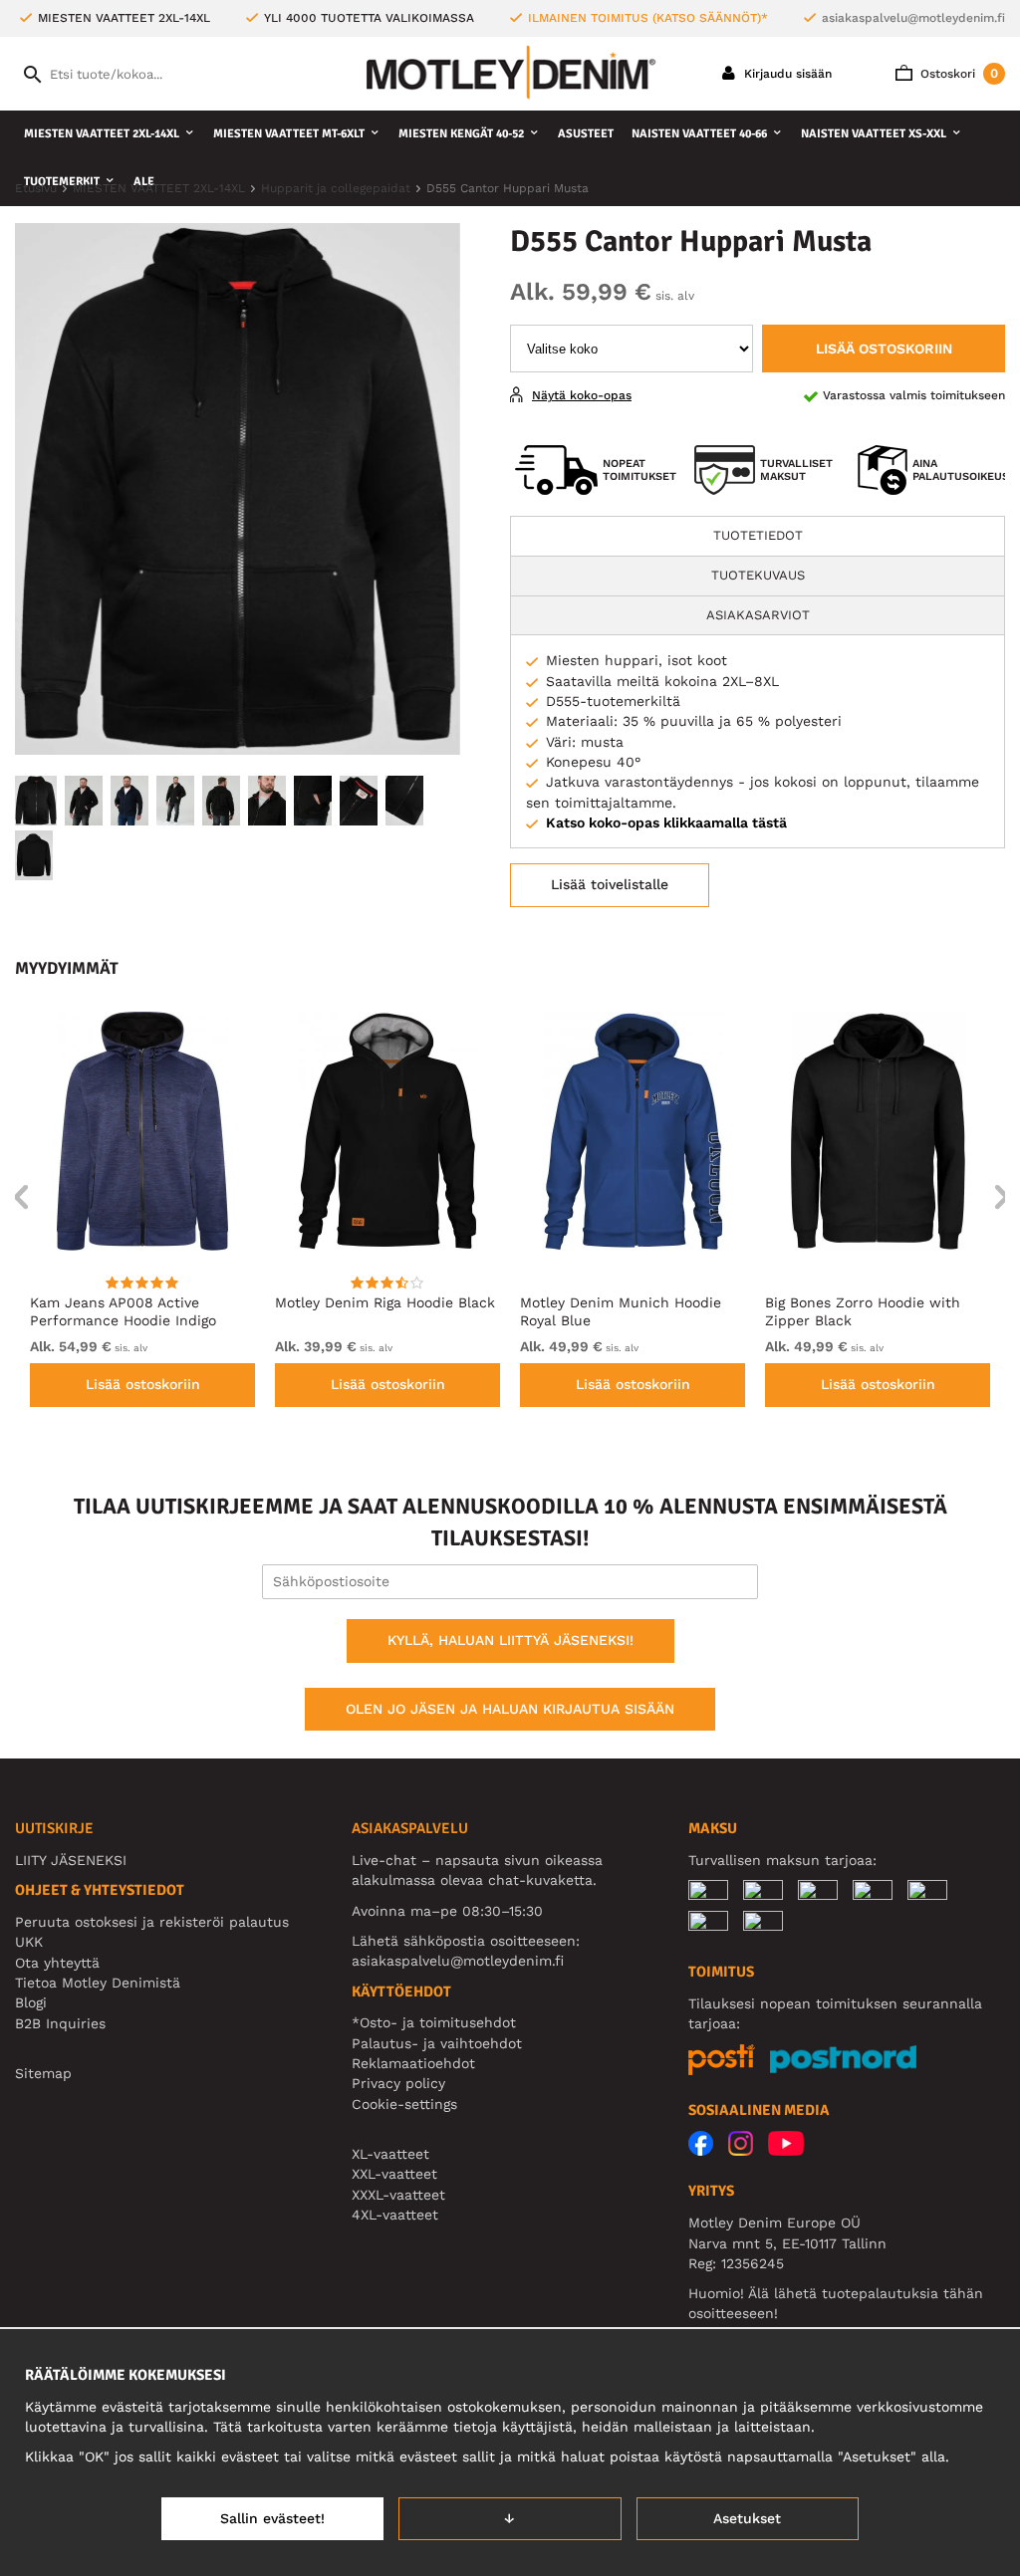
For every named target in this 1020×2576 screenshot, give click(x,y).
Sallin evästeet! (272, 2518)
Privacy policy (398, 2083)
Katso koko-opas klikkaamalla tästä (666, 822)
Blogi (31, 2002)
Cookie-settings (404, 2104)
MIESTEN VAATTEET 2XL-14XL (102, 134)
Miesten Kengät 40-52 (461, 134)
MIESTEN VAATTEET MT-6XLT (289, 134)
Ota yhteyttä (57, 1963)
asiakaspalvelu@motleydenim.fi (913, 18)
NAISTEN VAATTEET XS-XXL (874, 134)
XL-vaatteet (390, 2154)
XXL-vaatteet (394, 2174)
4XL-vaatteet (395, 2215)
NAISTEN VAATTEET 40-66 (699, 134)
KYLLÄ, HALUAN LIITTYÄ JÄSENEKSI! (510, 1640)
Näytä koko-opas (582, 395)
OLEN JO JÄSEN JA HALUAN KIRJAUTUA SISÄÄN (510, 1709)
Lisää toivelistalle (610, 884)
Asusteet (586, 134)
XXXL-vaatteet (398, 2195)
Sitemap (43, 2073)
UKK (29, 1942)
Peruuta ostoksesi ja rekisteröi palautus (152, 1922)
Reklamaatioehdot (413, 2063)
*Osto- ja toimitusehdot (434, 2022)
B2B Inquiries (60, 2023)
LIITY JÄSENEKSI (71, 1860)
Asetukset (747, 2518)
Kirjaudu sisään (786, 74)
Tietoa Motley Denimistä (98, 1983)
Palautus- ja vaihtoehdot (437, 2043)
